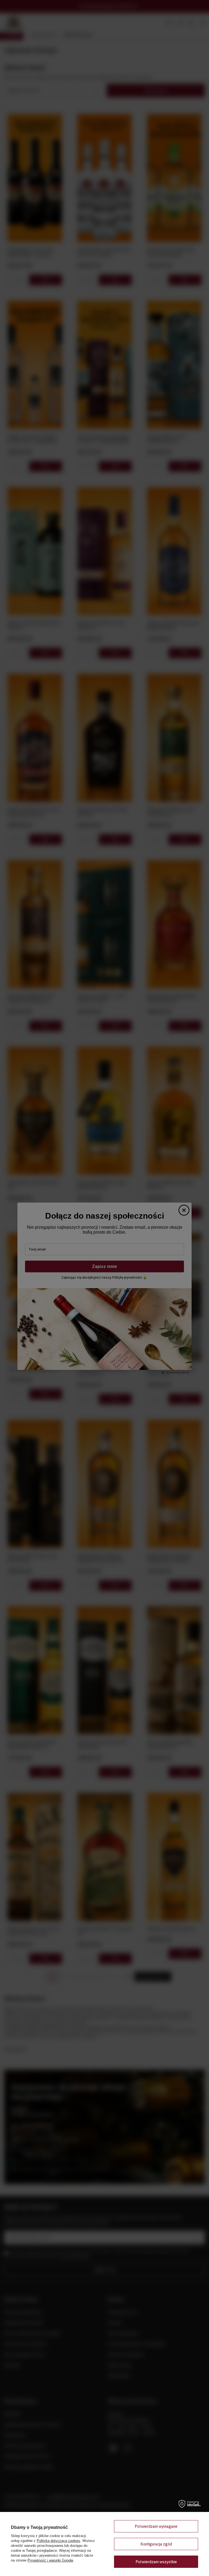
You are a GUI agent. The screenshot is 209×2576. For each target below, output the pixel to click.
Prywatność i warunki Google (50, 2560)
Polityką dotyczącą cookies (59, 2541)
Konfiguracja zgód (156, 2544)
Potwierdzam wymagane (156, 2526)
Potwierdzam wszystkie (156, 2562)
